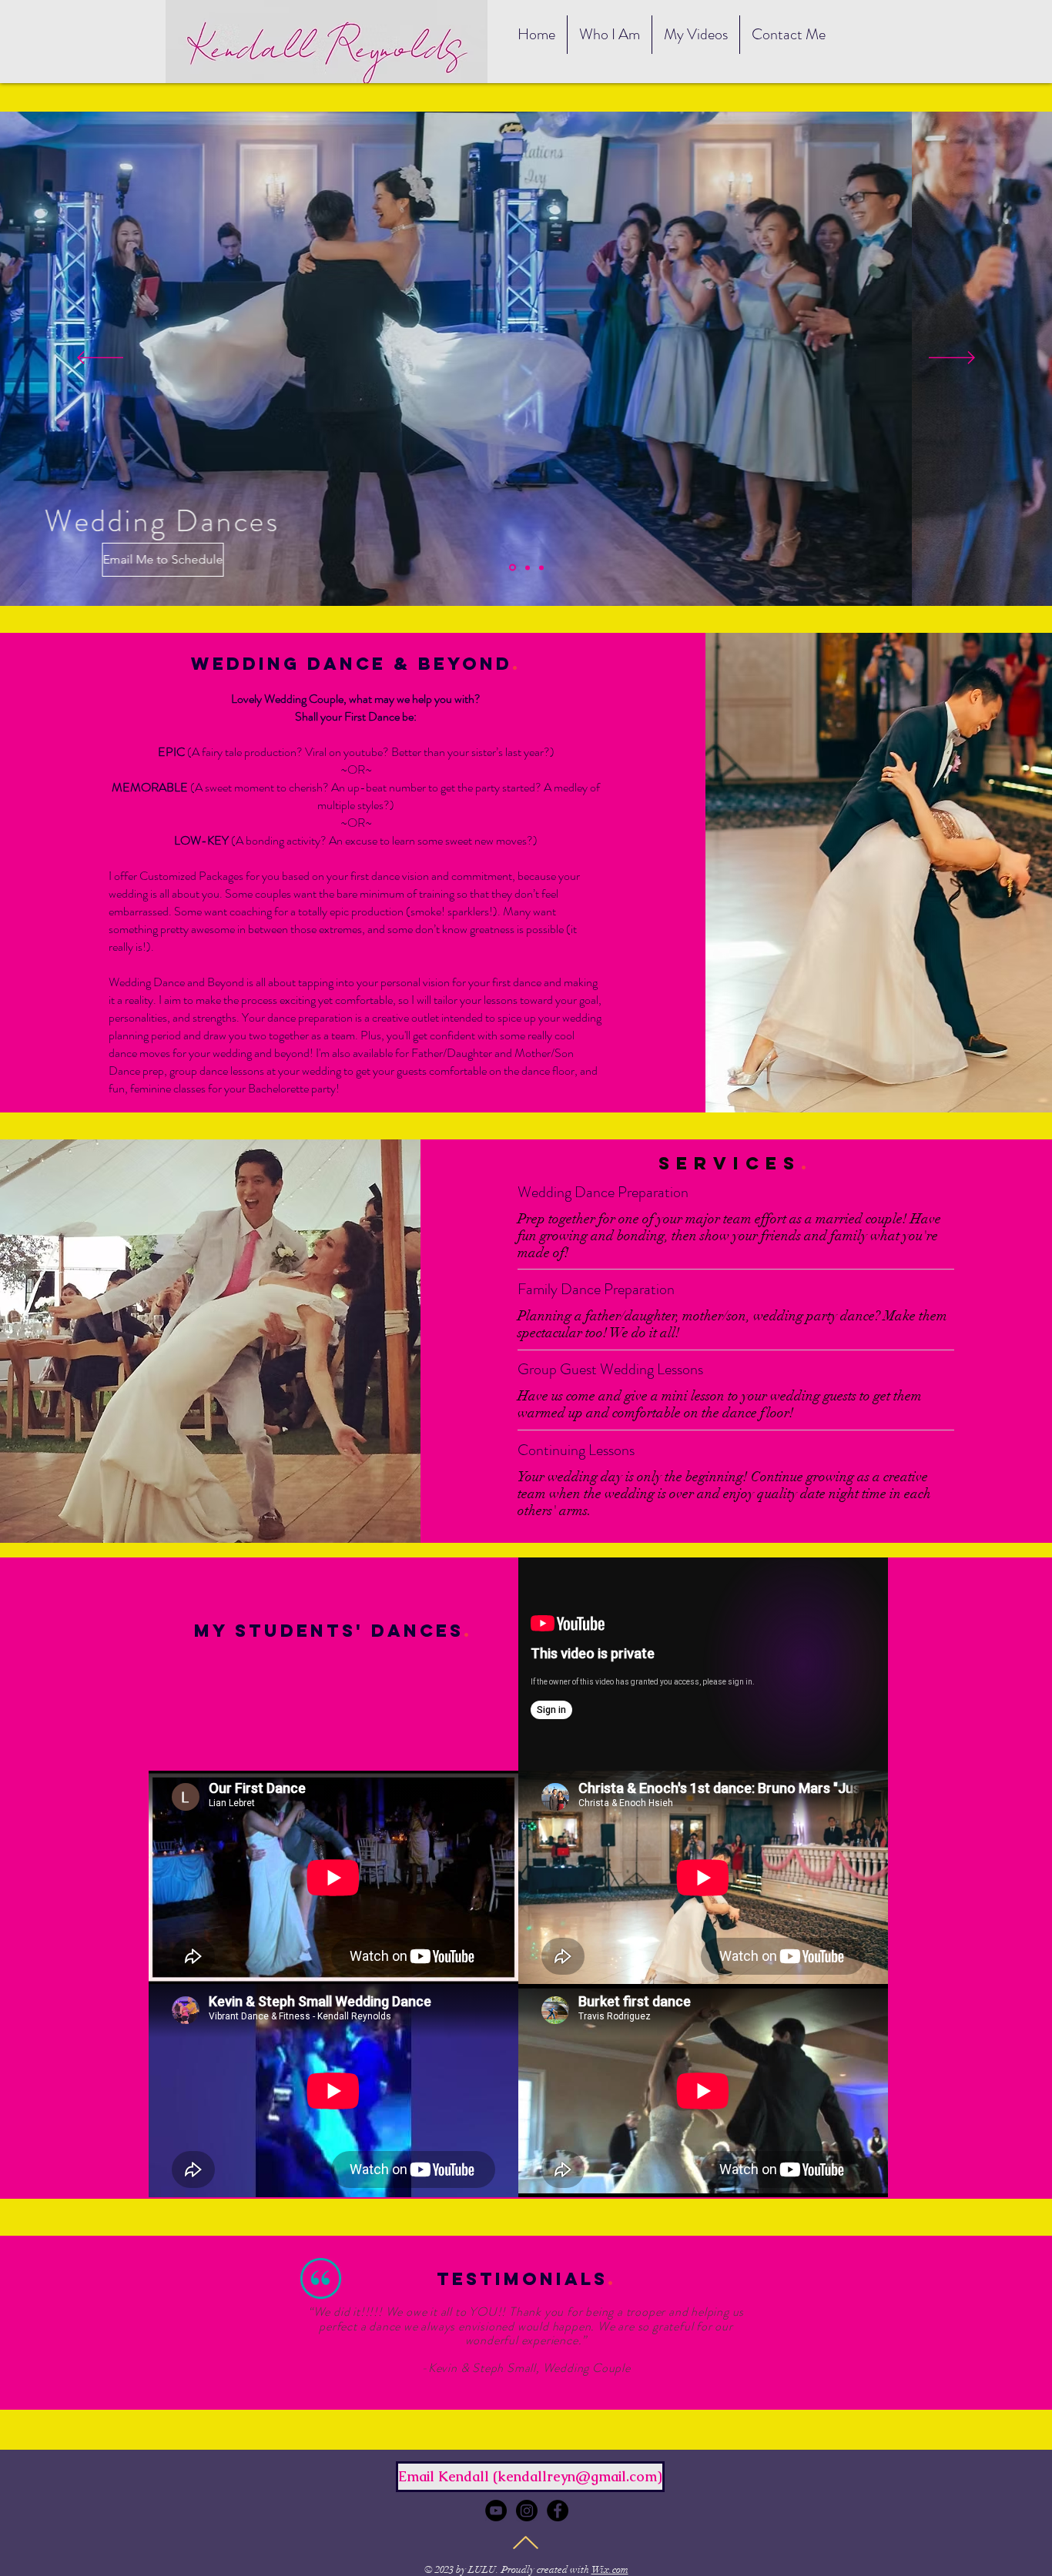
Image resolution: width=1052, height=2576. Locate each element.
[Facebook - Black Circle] (558, 2511)
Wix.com (610, 2570)
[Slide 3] (541, 567)
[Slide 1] (513, 568)
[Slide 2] (528, 567)
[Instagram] (527, 2511)
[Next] (952, 359)
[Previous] (100, 359)
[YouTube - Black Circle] (496, 2511)
